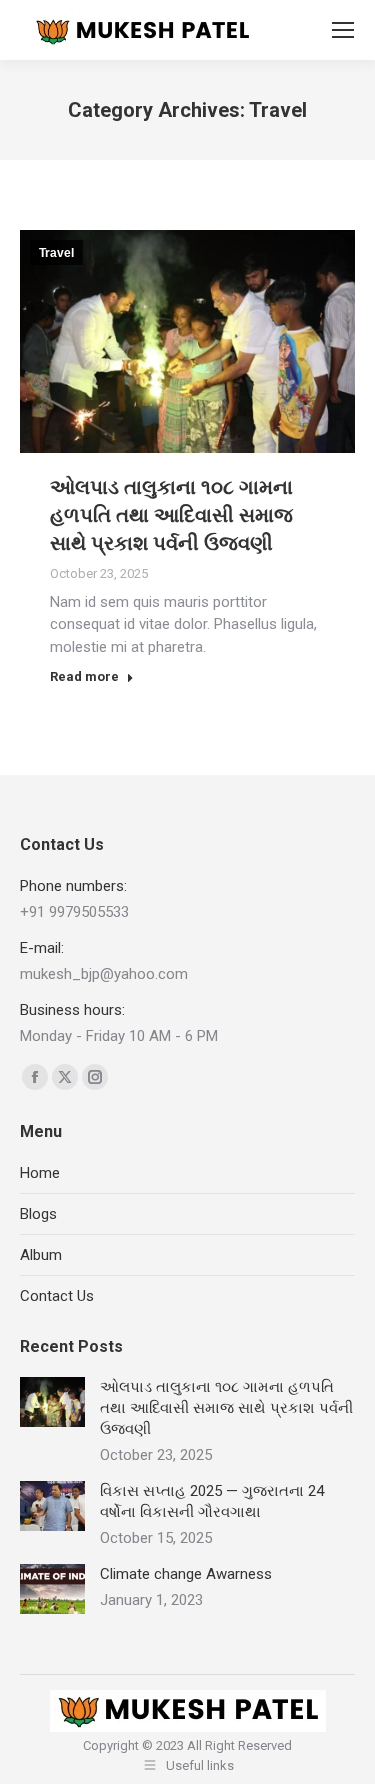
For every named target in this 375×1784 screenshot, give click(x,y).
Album (41, 1255)
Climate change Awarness (186, 1574)
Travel (56, 253)
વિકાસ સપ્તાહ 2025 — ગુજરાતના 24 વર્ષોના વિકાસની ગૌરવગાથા (212, 1501)
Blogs (38, 1214)
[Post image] (52, 1402)
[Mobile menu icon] (343, 30)
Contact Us (57, 1296)
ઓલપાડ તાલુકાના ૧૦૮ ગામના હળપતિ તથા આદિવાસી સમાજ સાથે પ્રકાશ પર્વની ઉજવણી (171, 515)
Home (40, 1173)
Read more (84, 676)
